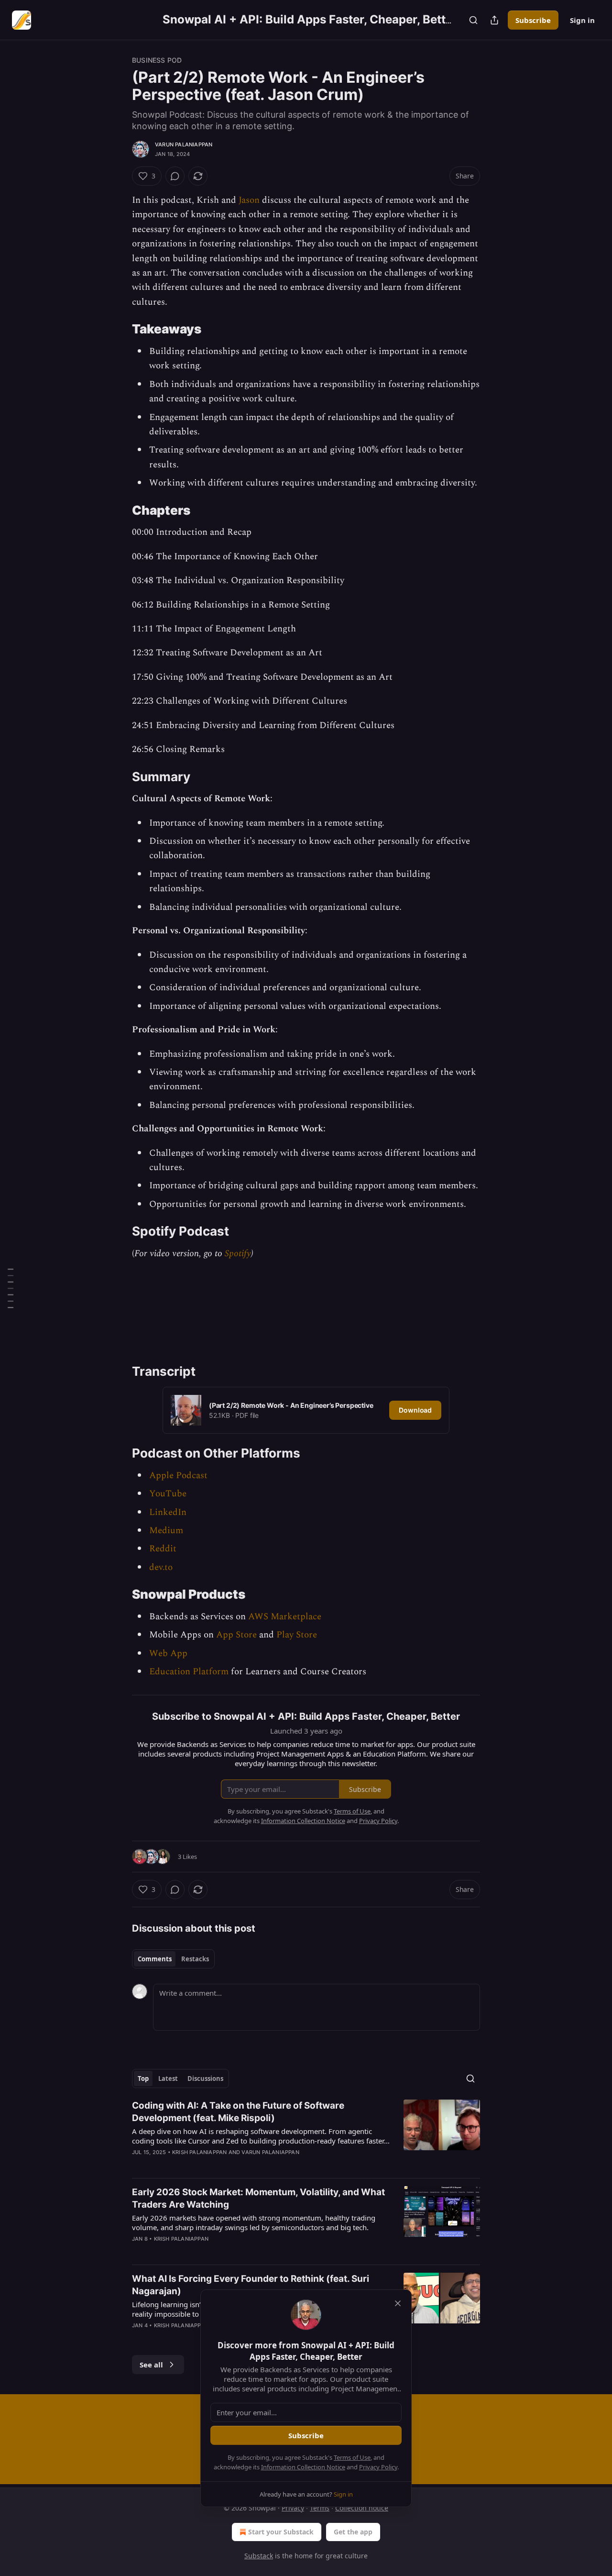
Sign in (582, 20)
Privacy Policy (378, 2467)
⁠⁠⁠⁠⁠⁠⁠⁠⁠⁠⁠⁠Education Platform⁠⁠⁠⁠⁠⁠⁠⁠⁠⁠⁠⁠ (189, 1672)
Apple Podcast (178, 1476)
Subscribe (533, 20)
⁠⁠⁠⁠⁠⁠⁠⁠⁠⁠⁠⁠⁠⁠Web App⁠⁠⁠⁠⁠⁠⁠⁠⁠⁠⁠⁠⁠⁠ (168, 1653)
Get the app (353, 2532)
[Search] (473, 20)
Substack (259, 2556)
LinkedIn (168, 1512)
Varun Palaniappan (184, 144)
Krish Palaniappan (199, 2152)
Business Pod (157, 60)
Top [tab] (143, 2078)
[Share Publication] (494, 20)
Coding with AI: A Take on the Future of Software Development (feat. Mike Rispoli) (238, 2112)
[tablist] (173, 1959)
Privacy (293, 2508)
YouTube (168, 1494)
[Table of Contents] (11, 1288)
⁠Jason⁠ (249, 200)
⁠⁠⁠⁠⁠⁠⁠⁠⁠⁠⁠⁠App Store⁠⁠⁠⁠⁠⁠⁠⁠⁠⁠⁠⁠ (236, 1635)
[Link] (119, 330)
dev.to (161, 1567)
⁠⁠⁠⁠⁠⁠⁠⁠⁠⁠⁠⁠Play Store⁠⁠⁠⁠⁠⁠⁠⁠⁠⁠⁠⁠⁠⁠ (297, 1635)
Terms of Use (352, 2457)
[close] (398, 2303)
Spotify (238, 1254)
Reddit (163, 1549)
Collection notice (362, 2508)
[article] (306, 2135)
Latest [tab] (168, 2078)
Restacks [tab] (195, 1959)
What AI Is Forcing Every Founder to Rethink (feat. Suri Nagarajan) (251, 2285)
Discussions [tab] (205, 2078)
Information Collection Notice (303, 2467)
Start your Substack (281, 2532)
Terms (320, 2508)
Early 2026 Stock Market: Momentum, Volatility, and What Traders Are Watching (258, 2198)
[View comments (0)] (175, 176)
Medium (166, 1531)
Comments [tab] (155, 1959)
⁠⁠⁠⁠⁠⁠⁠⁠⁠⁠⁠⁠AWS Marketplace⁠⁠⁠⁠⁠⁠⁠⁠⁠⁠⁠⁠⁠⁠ (285, 1617)
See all (151, 2365)
